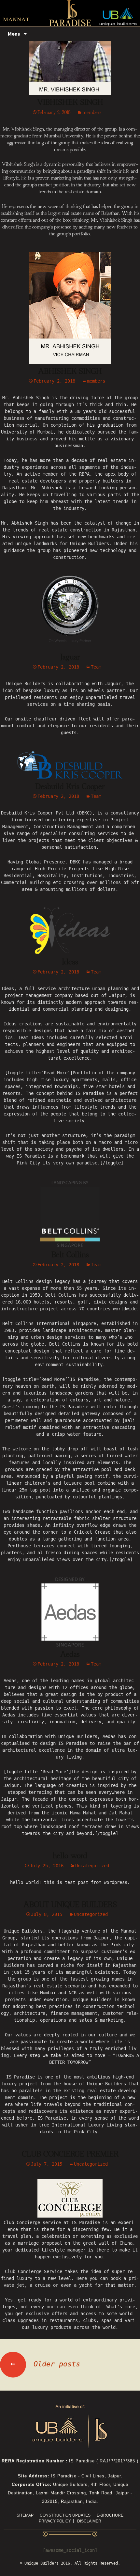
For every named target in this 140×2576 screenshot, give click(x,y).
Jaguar (70, 657)
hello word (70, 1856)
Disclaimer (89, 2521)
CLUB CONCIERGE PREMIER (70, 2154)
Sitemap (25, 2515)
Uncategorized (92, 1866)
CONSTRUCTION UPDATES (65, 2515)
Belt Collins (70, 1255)
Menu (14, 34)
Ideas (70, 962)
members (92, 112)
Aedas (70, 1654)
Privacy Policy (55, 2521)
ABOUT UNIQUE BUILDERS (70, 1905)
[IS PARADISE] (70, 14)
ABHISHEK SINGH (70, 371)
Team (96, 667)
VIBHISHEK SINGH (70, 103)
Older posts (45, 2364)
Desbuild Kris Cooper (70, 787)
